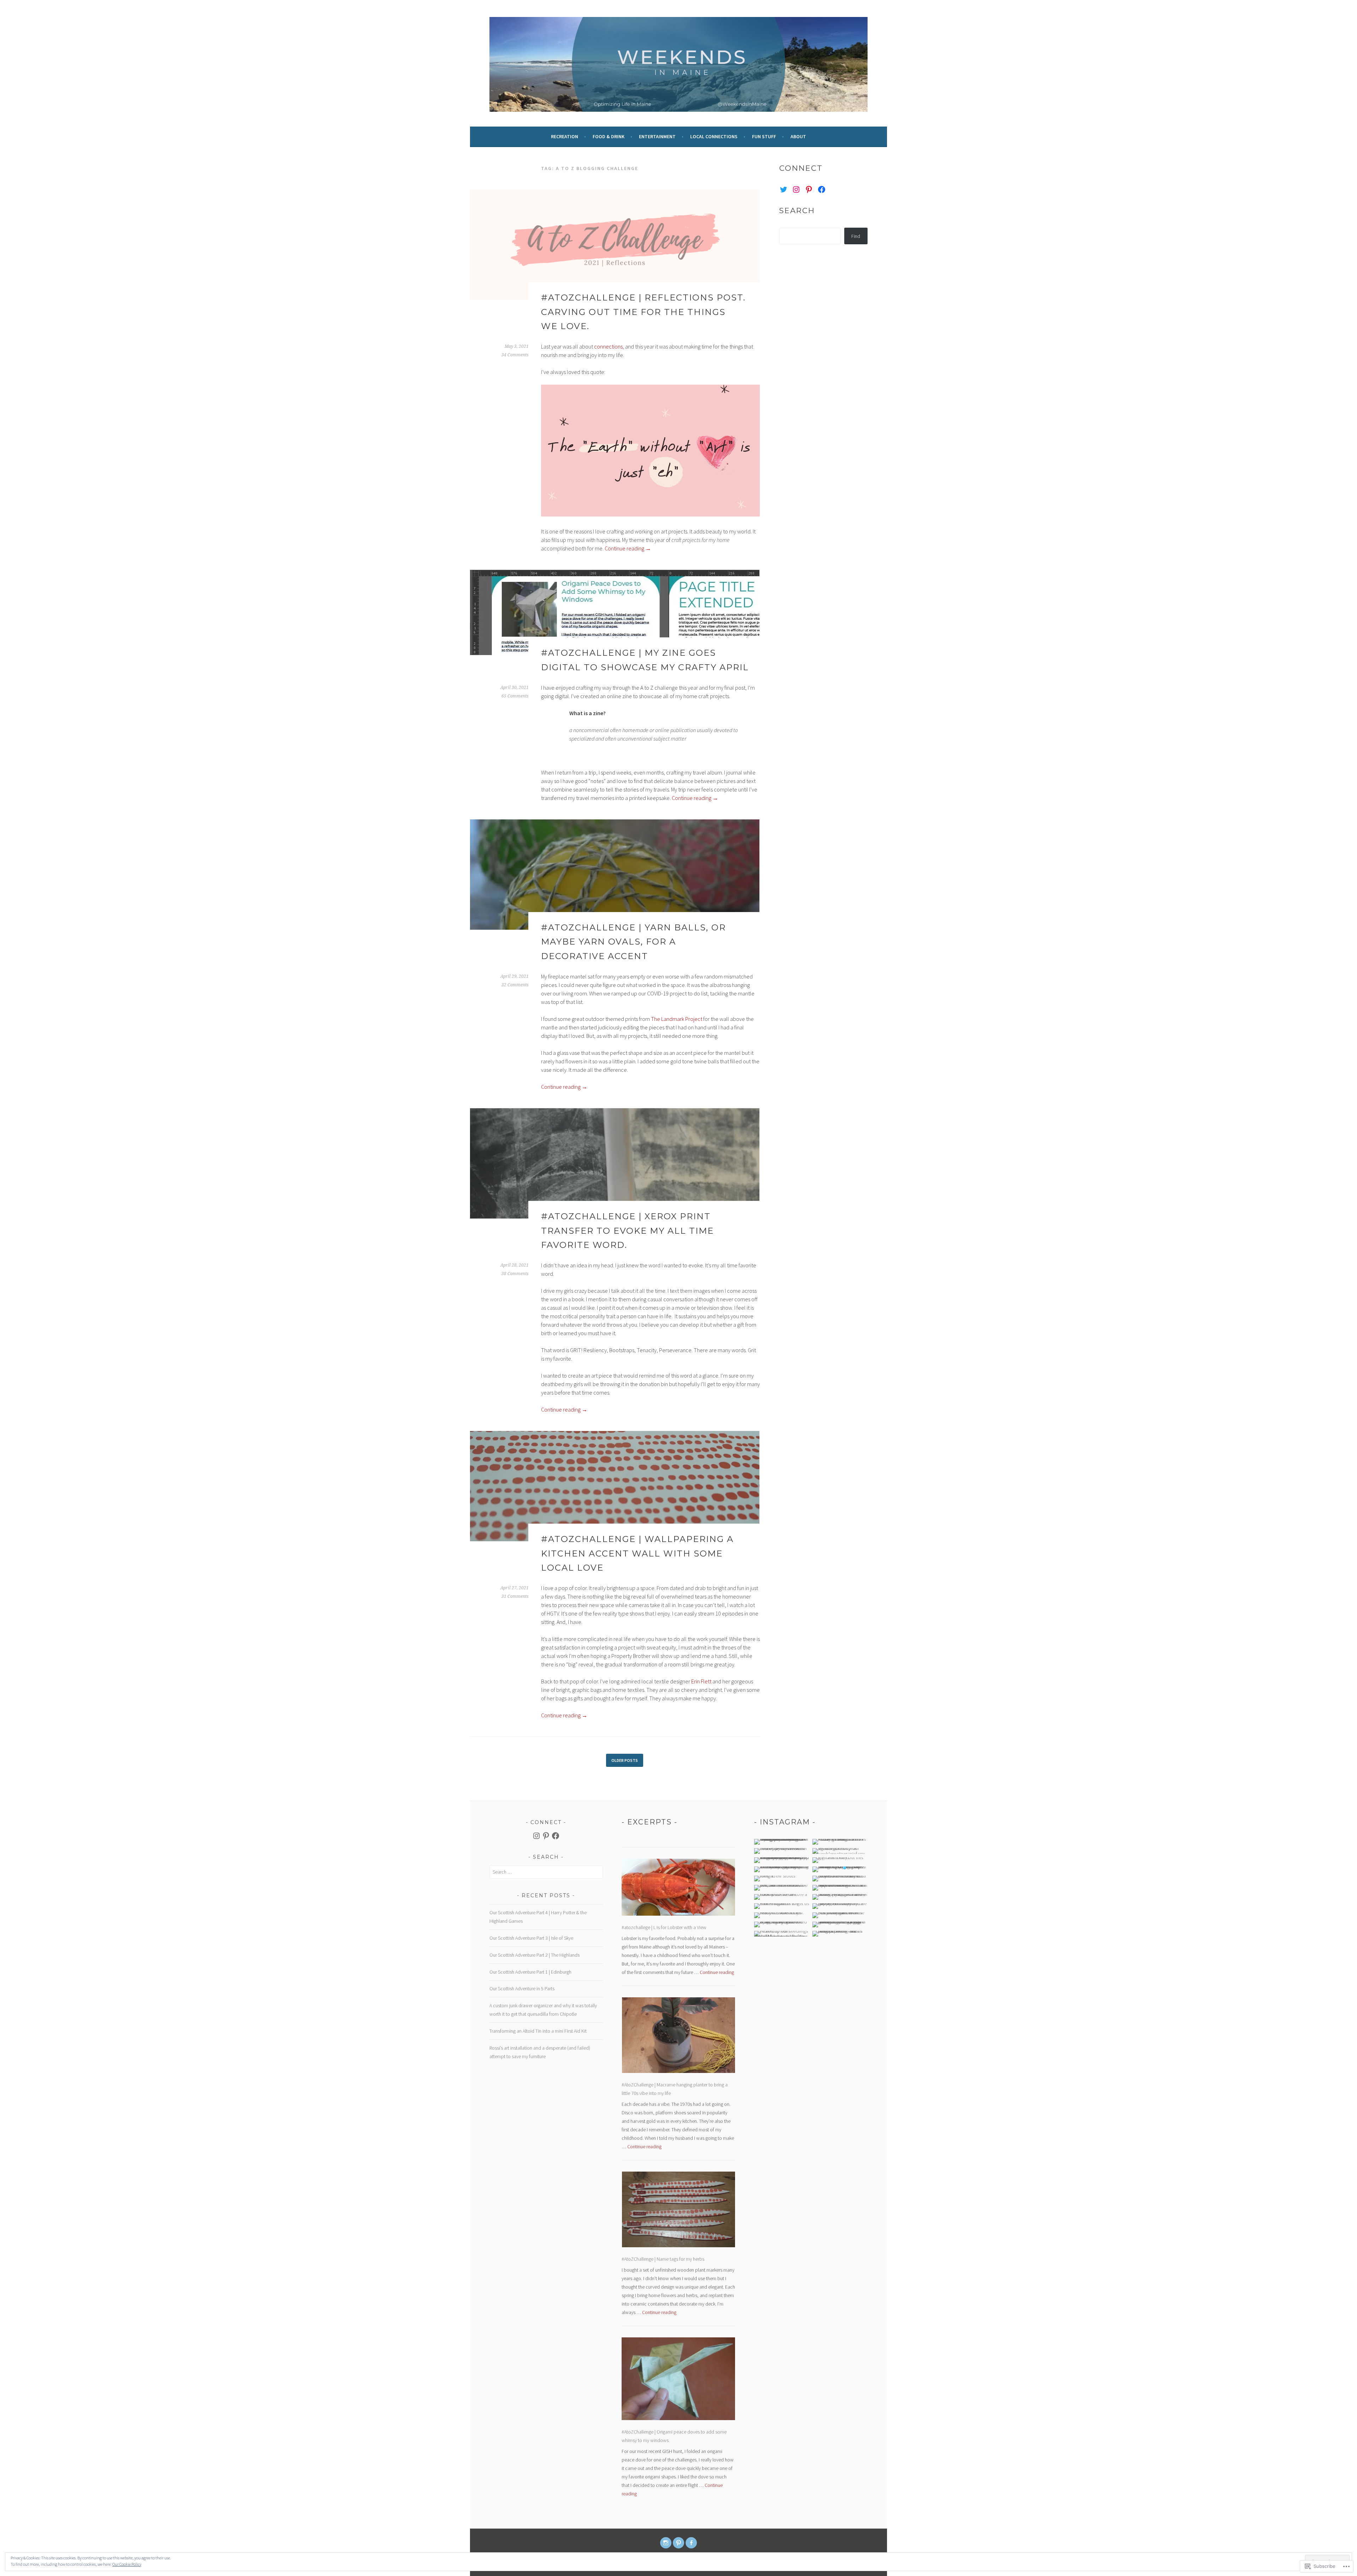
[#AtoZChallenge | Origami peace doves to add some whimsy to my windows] (678, 2380)
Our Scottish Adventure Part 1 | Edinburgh (530, 1972)
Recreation (565, 136)
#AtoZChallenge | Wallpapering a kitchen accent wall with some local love (637, 1553)
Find (856, 236)
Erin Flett (701, 1681)
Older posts (625, 1760)
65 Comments (515, 696)
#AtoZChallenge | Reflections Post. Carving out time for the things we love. (643, 312)
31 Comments (515, 1596)
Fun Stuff (764, 136)
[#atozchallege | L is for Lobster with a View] (678, 1889)
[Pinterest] (809, 189)
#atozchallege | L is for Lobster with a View (664, 1927)
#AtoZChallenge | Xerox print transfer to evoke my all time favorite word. (627, 1231)
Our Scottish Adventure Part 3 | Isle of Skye (531, 1938)
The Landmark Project (677, 1019)
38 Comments (515, 1274)
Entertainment (657, 136)
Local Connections (714, 136)
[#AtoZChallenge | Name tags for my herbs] (678, 2211)
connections (608, 346)
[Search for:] (546, 1872)
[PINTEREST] (678, 2543)
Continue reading (628, 548)
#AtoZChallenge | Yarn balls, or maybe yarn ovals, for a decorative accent (633, 942)
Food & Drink (609, 136)
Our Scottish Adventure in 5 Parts (522, 1988)
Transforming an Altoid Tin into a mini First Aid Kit (538, 2031)
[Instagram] (796, 189)
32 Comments (515, 985)
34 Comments (515, 355)
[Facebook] (822, 189)
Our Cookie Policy (127, 2564)
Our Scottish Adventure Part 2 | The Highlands (534, 1955)
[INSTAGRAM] (666, 2543)
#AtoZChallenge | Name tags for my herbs (663, 2259)
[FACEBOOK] (691, 2543)
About (798, 136)
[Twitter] (783, 189)
